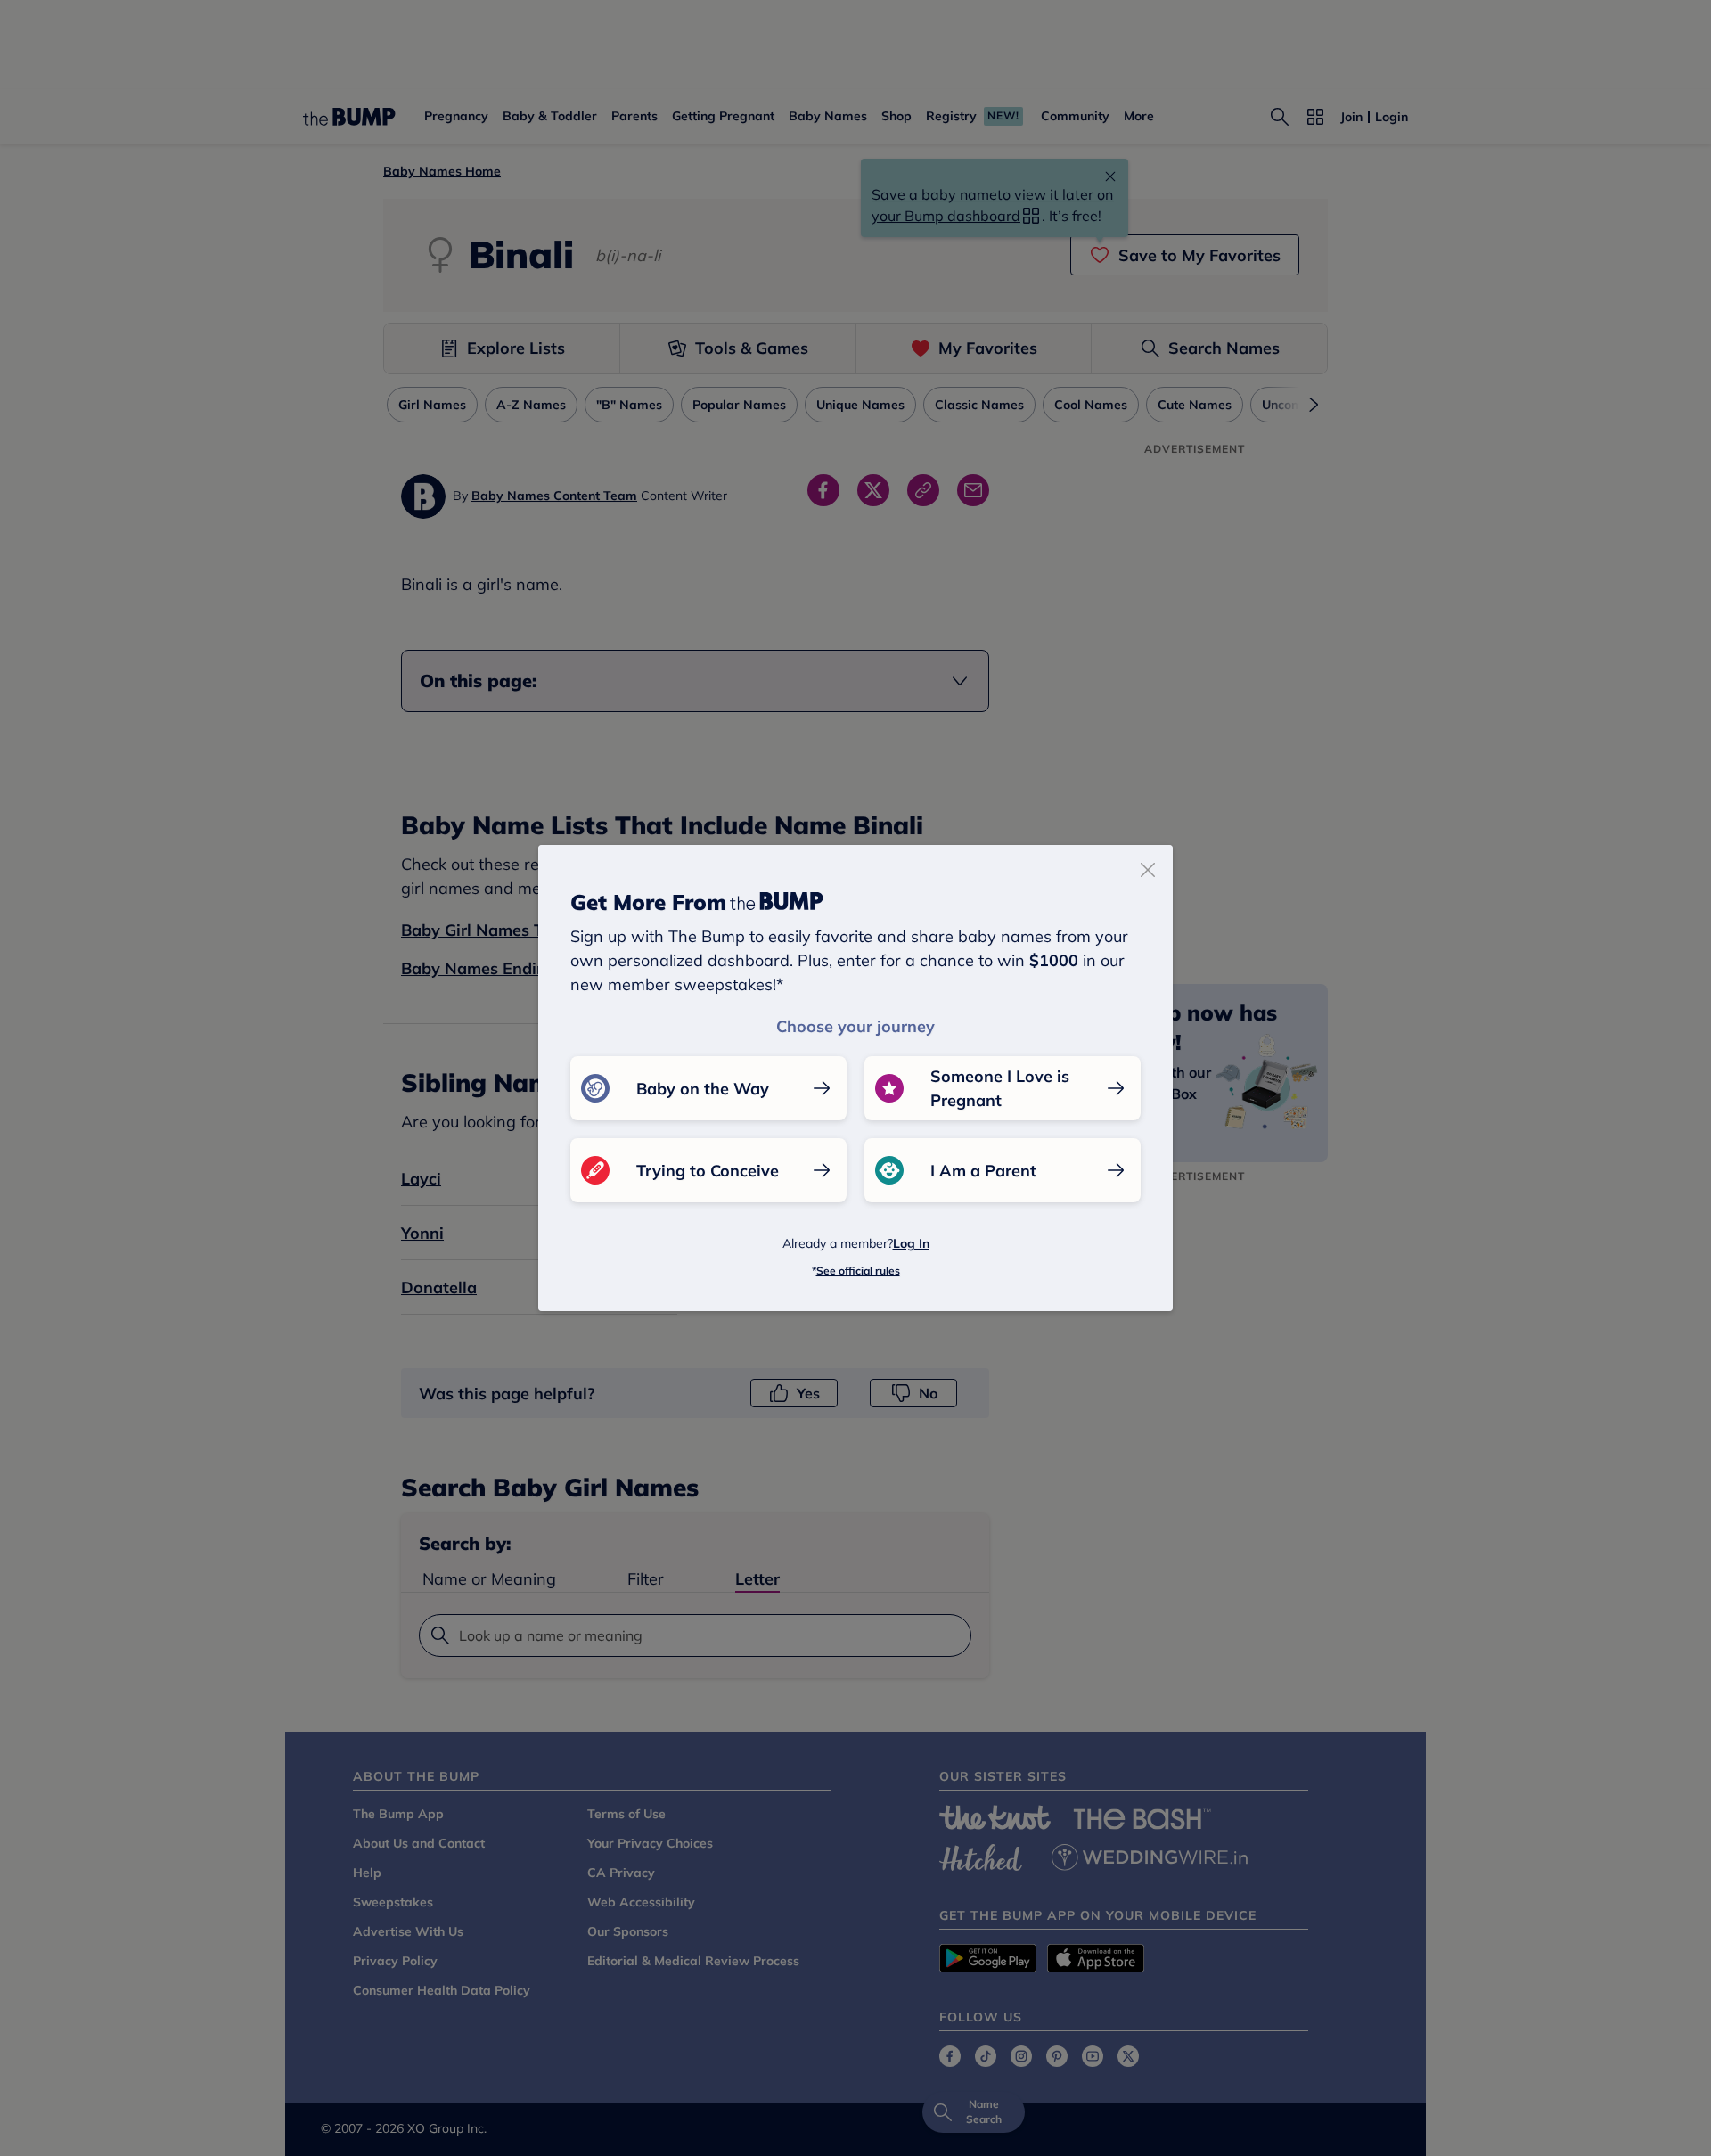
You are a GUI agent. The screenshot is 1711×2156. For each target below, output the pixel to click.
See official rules (858, 1271)
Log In (911, 1243)
